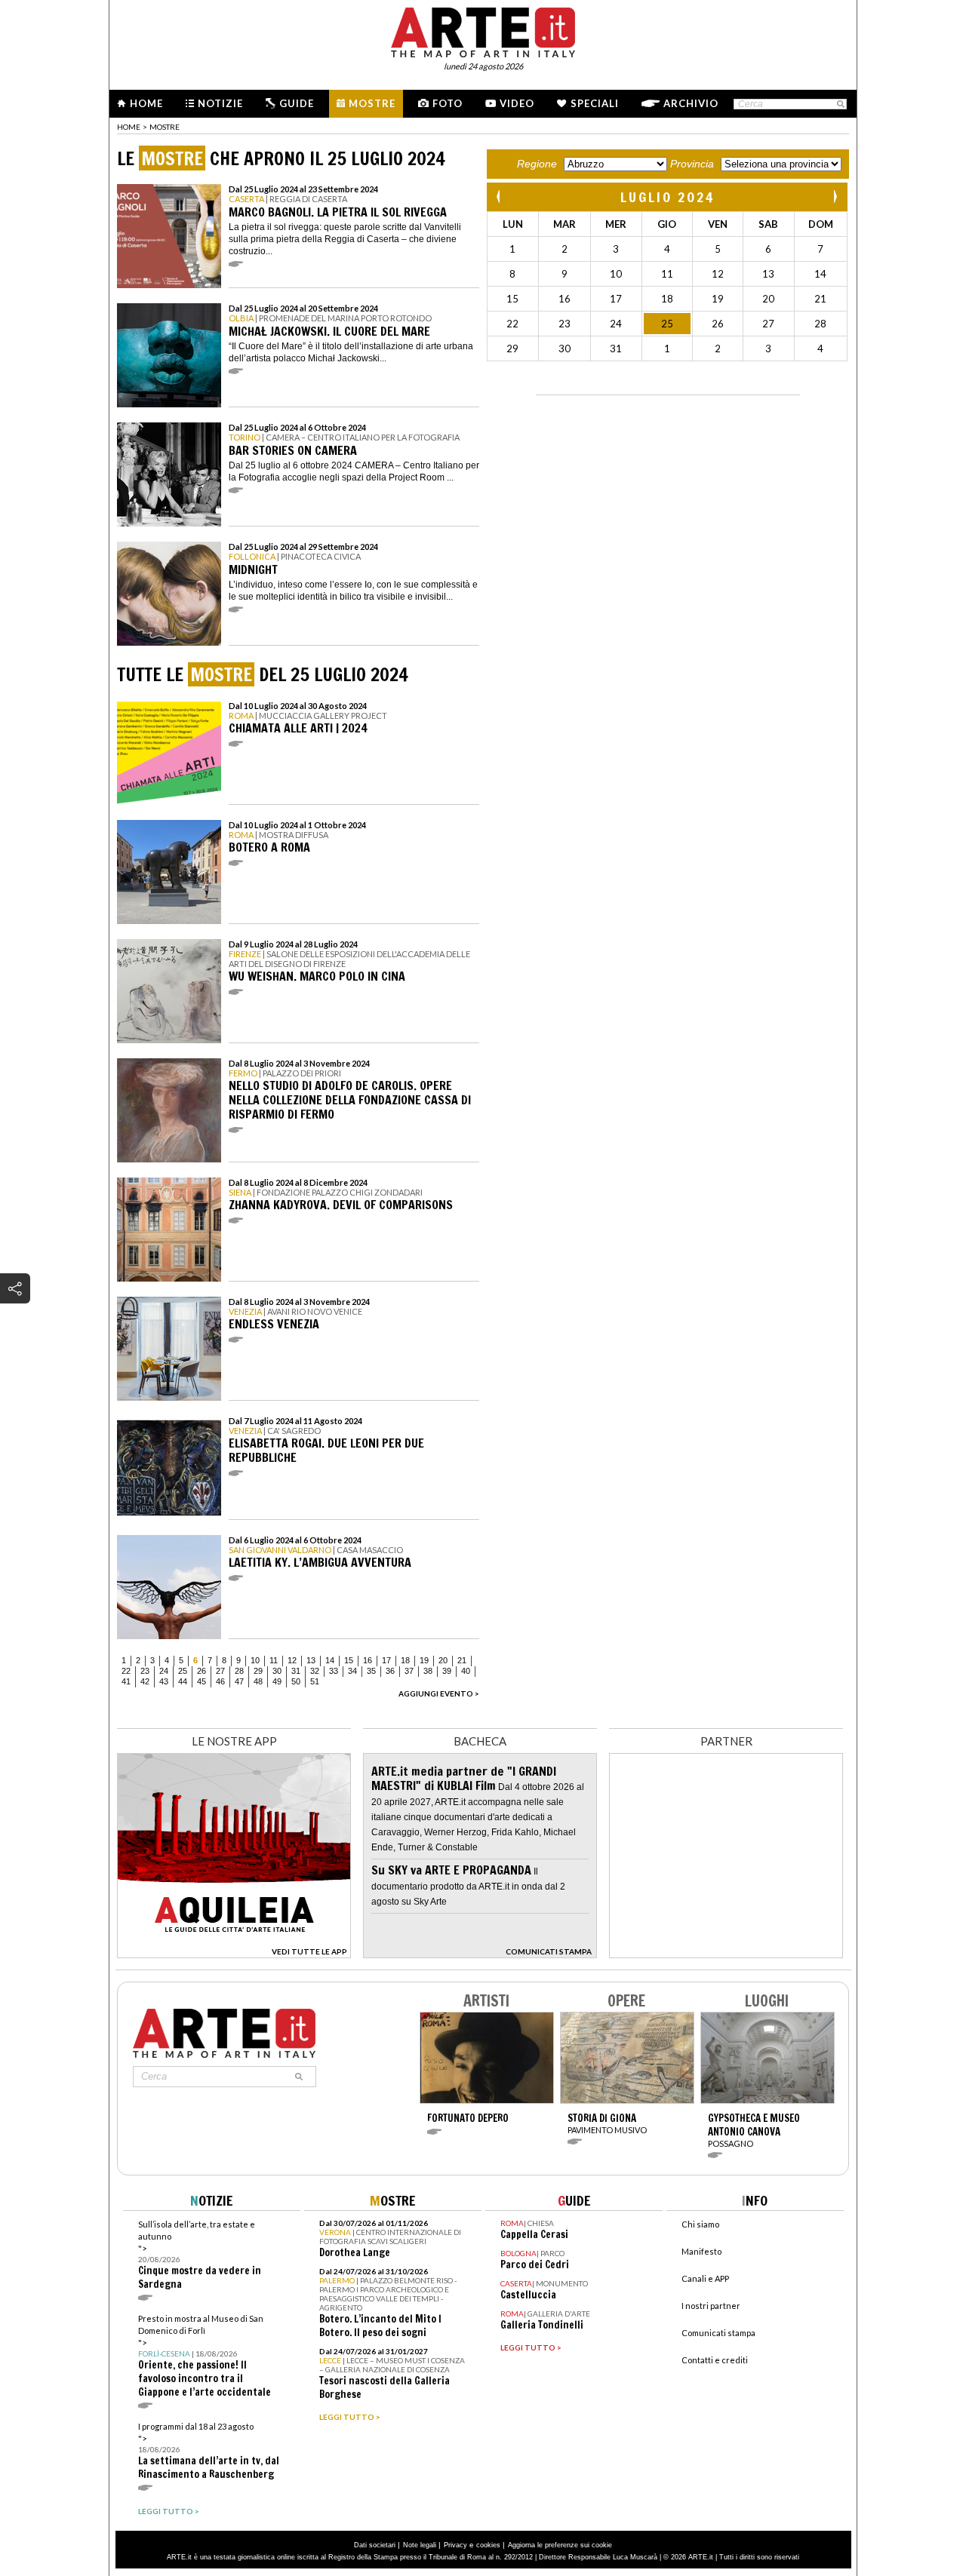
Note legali (420, 2545)
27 (220, 1671)
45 (202, 1681)
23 (145, 1671)
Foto (448, 103)
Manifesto (701, 2251)
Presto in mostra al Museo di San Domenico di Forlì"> (205, 2356)
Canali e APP (705, 2278)
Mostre (372, 103)
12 (292, 1660)
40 (466, 1671)
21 (462, 1660)
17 (386, 1660)
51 (315, 1681)
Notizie (220, 103)
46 (220, 1681)
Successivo (835, 197)
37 (409, 1671)
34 (352, 1671)
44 (183, 1681)
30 (277, 1671)
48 (258, 1681)
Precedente (500, 197)
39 (447, 1671)
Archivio (691, 103)
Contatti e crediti (715, 2360)
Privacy (455, 2545)
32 (315, 1671)
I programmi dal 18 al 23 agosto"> (209, 2451)
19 (424, 1660)
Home (146, 103)
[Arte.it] (483, 30)
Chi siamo (700, 2224)
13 (311, 1660)
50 (296, 1681)
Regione (537, 164)
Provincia (692, 164)
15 (349, 1660)
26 (202, 1671)
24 (164, 1671)
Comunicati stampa (718, 2333)
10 (255, 1660)
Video (517, 103)
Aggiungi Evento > (439, 1693)
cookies (488, 2545)
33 (334, 1671)
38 (428, 1671)
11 (274, 1660)
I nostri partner (711, 2306)
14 (330, 1660)
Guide (297, 103)
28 (239, 1671)
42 (145, 1681)
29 (258, 1671)
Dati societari (375, 2545)
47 (239, 1681)
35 (371, 1671)
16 (368, 1660)
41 (126, 1681)
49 (277, 1681)
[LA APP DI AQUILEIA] (234, 1954)
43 (164, 1681)
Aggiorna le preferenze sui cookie (560, 2545)
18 (405, 1660)
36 (390, 1671)
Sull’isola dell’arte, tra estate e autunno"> (200, 2255)
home (129, 127)
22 (126, 1671)
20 (443, 1660)
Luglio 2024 (668, 197)
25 (183, 1671)
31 (296, 1671)
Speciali (595, 103)
